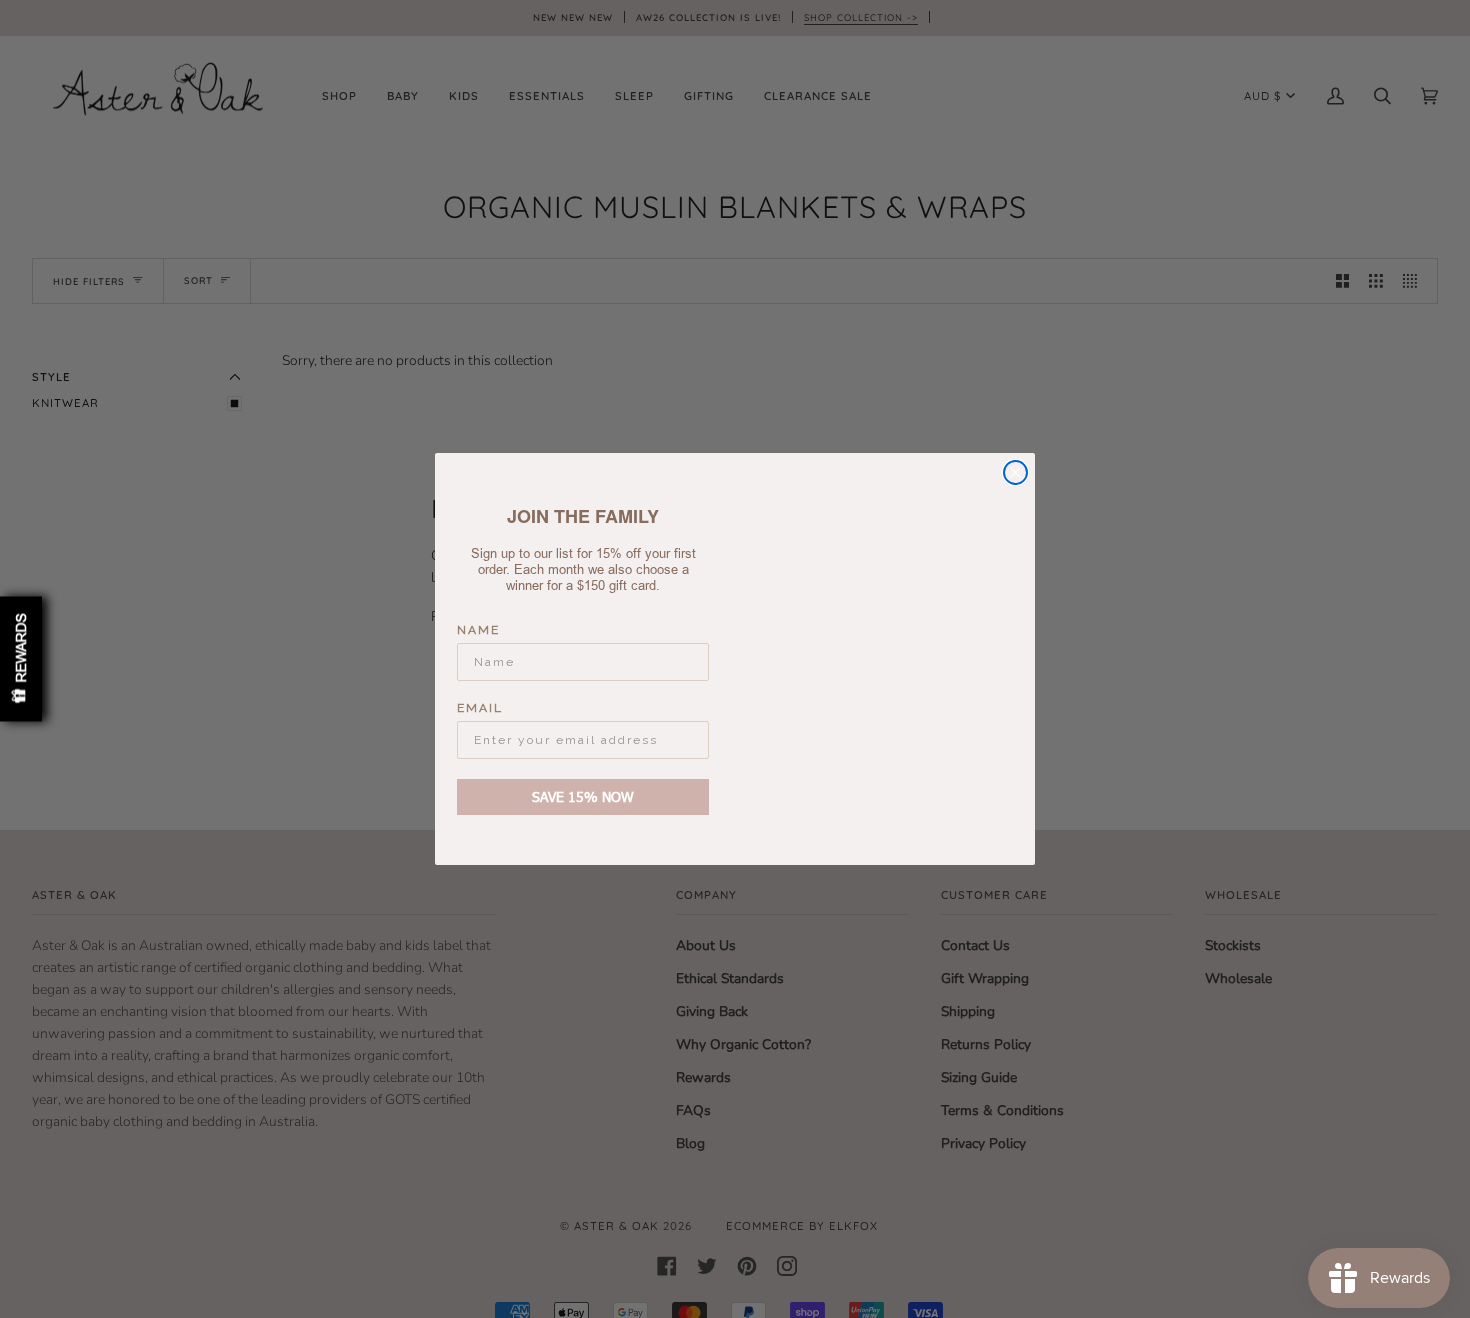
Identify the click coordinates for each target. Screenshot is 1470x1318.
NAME (478, 630)
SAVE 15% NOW (583, 796)
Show (21, 659)
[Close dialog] (1015, 472)
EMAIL (480, 708)
